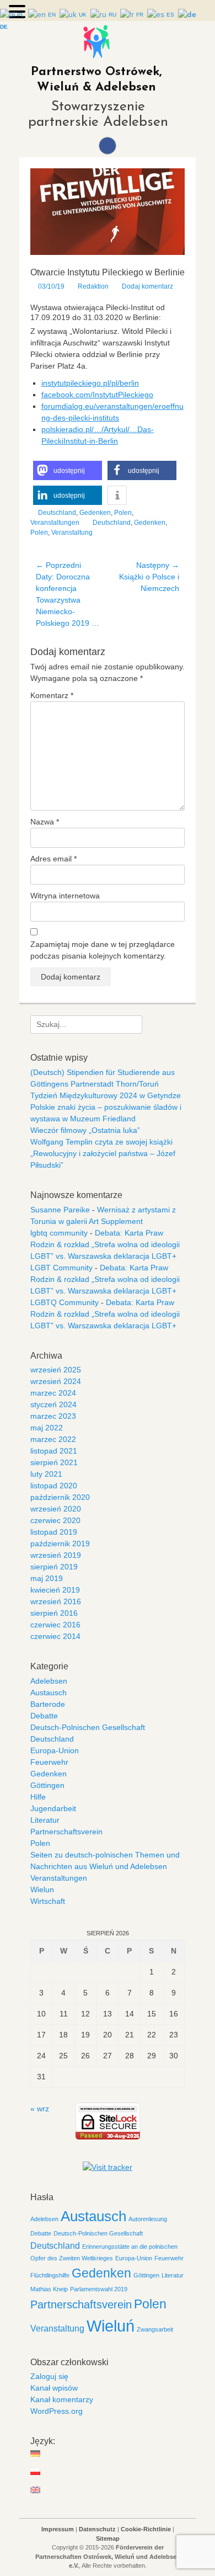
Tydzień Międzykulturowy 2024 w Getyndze (106, 1095)
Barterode (48, 1704)
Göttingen (47, 1785)
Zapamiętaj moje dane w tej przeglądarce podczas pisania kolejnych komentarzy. (103, 950)
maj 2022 (47, 1428)
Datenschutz (97, 2529)
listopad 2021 (54, 1451)
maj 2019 (47, 1578)
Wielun (42, 1890)
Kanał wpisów (54, 2388)
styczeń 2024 (53, 1404)
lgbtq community (59, 1233)
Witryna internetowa (65, 896)
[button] (68, 470)
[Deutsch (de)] (36, 2453)
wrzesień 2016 (56, 1601)
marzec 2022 (53, 1439)
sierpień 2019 (54, 1567)
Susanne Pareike (60, 1210)
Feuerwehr (49, 1762)
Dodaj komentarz (147, 286)
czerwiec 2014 (55, 1636)
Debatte (44, 1716)
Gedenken (95, 513)
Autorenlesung (148, 2219)
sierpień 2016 (54, 1613)
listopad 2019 (54, 1532)
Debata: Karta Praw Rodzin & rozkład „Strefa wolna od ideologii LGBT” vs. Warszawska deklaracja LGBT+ (105, 1244)
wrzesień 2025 (56, 1370)
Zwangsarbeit (155, 2329)
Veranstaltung (72, 533)
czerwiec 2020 (55, 1520)
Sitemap (108, 2538)
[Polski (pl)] (36, 2472)
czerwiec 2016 (55, 1625)
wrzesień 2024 (56, 1381)
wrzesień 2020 (56, 1509)
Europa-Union (55, 1750)
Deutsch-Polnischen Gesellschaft (88, 1727)
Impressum (58, 2529)
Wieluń (111, 2326)
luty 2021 (46, 1474)
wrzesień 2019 (56, 1555)
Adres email (53, 859)
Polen (123, 513)
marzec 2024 (53, 1393)
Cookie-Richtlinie (146, 2529)
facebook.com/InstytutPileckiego (97, 395)
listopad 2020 (54, 1486)
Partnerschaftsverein (66, 1832)
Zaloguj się (49, 2376)
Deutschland (57, 513)
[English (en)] (36, 2490)
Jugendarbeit (53, 1808)
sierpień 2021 (54, 1462)
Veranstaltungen (55, 523)
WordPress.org (57, 2411)
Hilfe (38, 1797)
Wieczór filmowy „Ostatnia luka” (85, 1130)
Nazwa (45, 822)
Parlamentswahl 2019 (99, 2289)
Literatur (45, 1820)
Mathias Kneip (49, 2289)
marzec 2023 (53, 1416)
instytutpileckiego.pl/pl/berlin (90, 383)
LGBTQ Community (64, 1302)
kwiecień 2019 (55, 1590)
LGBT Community (61, 1268)
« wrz (40, 2109)
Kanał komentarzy (62, 2399)
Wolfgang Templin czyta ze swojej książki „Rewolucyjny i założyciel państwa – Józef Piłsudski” (103, 1153)
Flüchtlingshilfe (50, 2275)
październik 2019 (60, 1544)
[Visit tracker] (108, 2167)
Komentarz (52, 695)
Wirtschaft (48, 1901)
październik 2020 (60, 1497)
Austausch (49, 1693)
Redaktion (93, 286)
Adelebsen (49, 1681)
